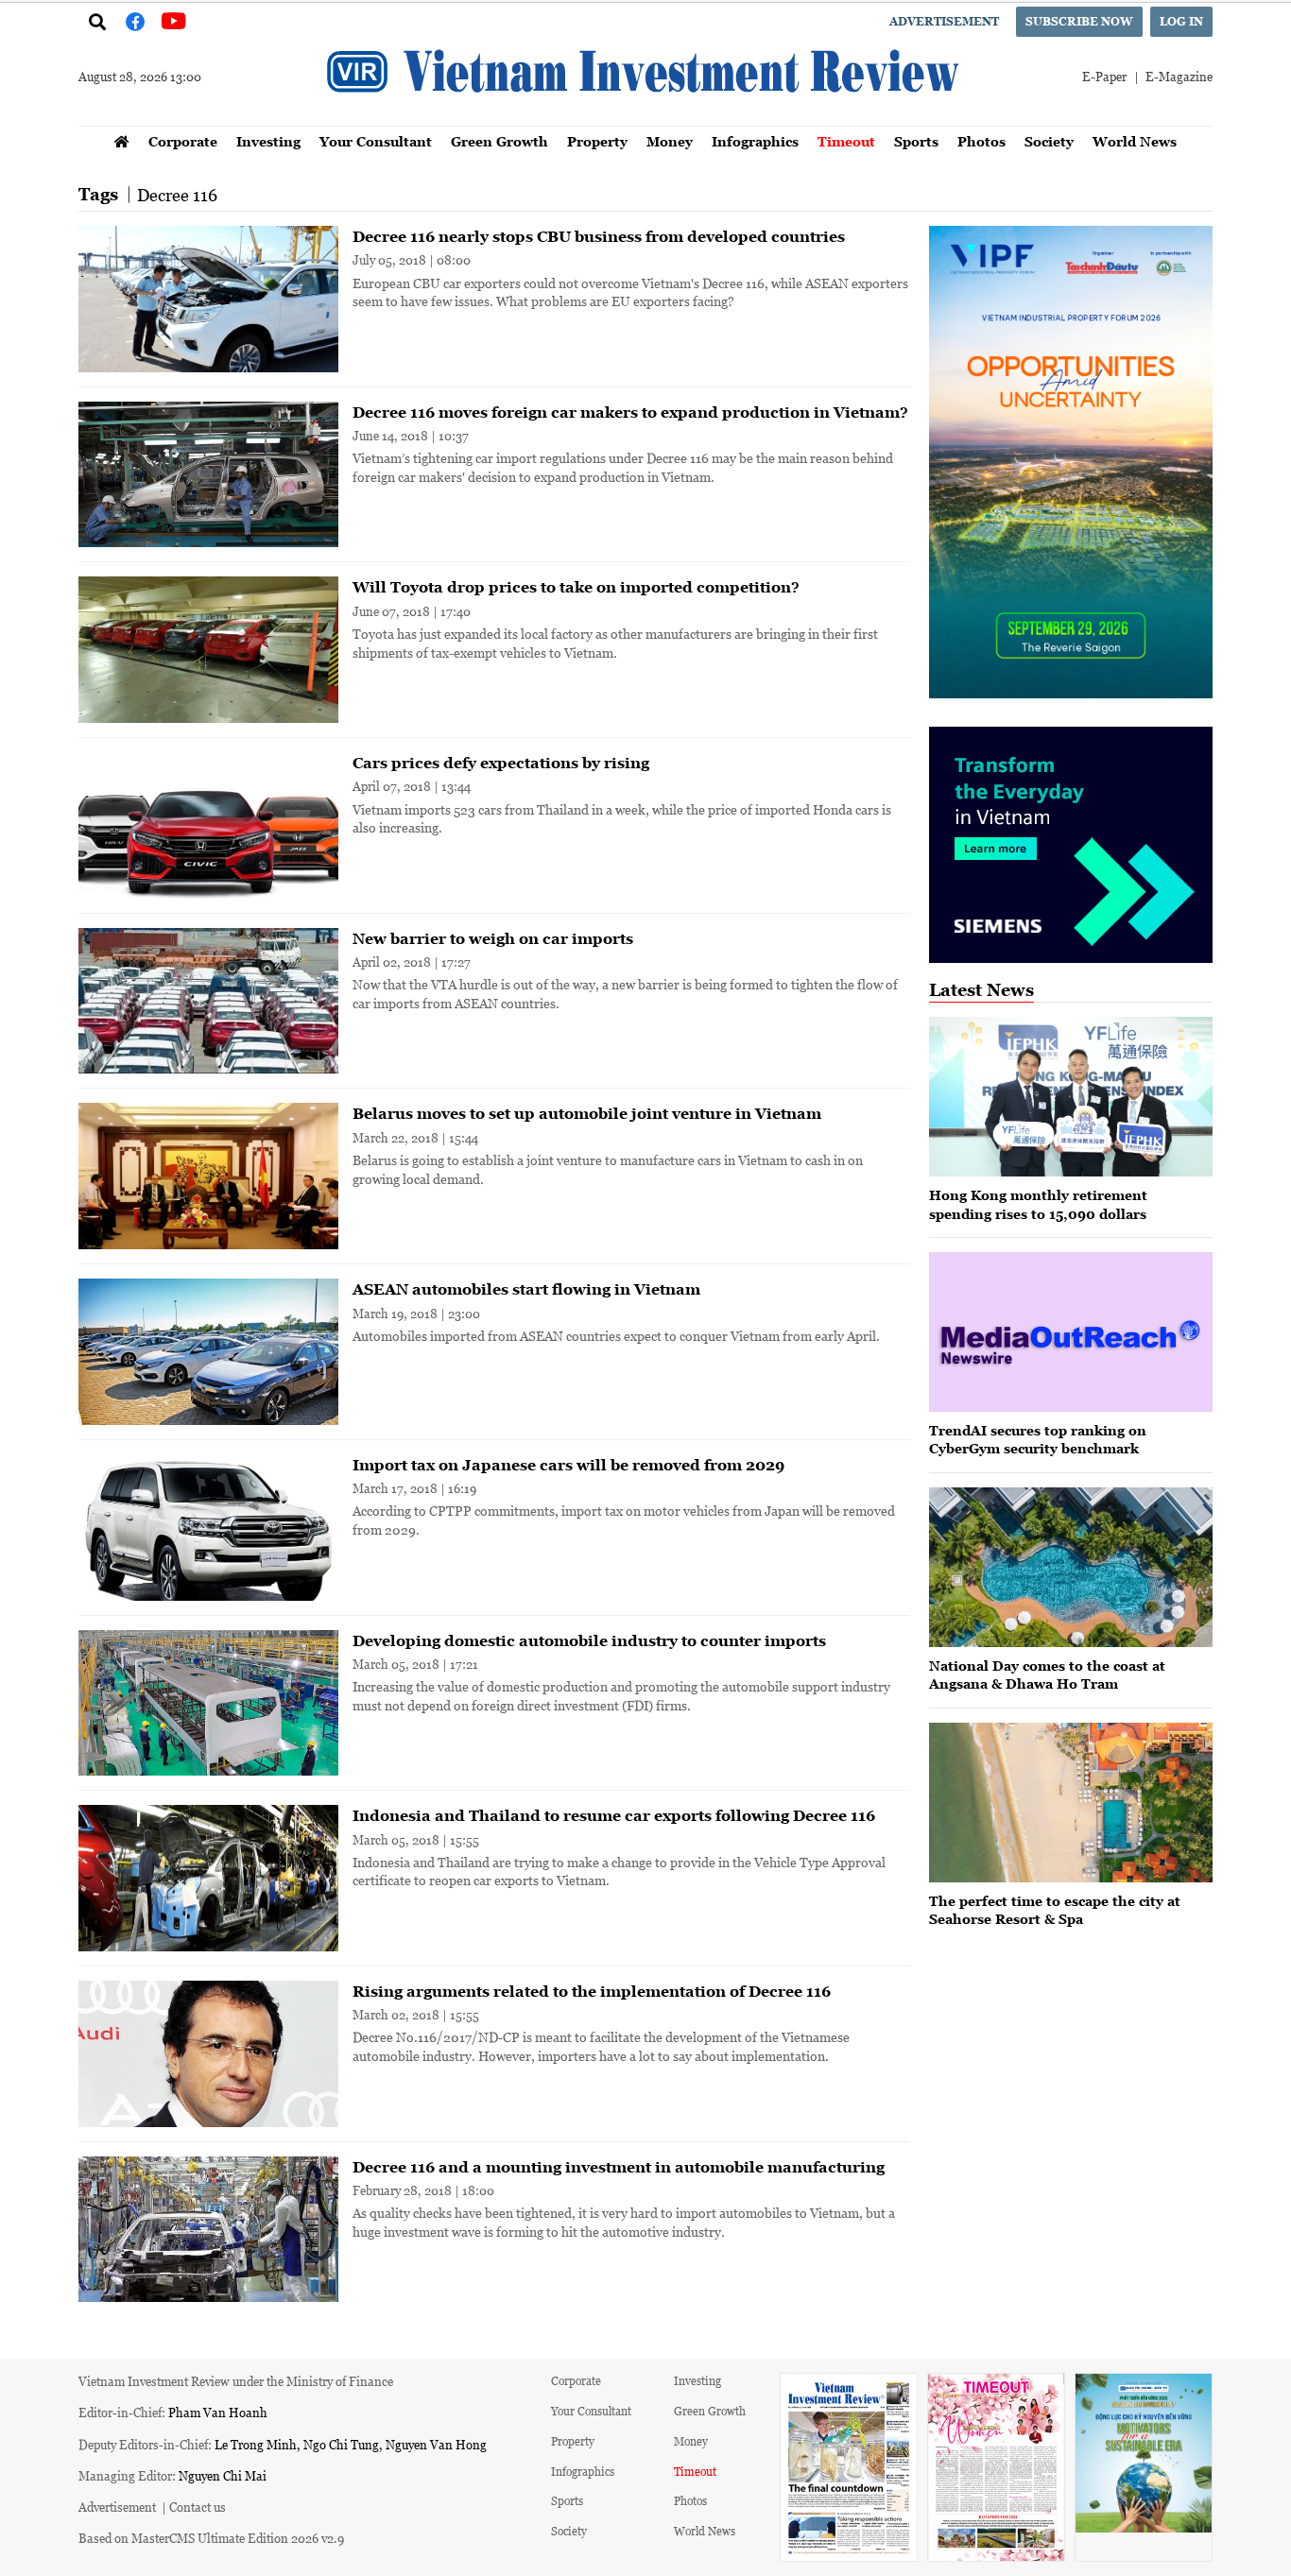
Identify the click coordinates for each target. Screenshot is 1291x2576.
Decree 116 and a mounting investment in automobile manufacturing (619, 2167)
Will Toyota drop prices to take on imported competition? (576, 587)
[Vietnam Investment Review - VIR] (645, 120)
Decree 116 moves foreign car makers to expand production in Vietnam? (630, 412)
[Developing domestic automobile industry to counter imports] (208, 1703)
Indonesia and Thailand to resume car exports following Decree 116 (614, 1815)
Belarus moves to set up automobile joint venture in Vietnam (587, 1113)
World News (1135, 141)
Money (670, 141)
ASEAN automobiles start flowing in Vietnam (526, 1289)
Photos (981, 141)
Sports (916, 141)
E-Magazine (1179, 76)
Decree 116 (177, 195)
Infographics (755, 141)
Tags (98, 194)
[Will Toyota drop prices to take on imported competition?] (208, 650)
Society (1049, 141)
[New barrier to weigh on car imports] (208, 1001)
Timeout (846, 141)
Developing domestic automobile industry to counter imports (589, 1640)
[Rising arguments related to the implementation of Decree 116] (208, 2054)
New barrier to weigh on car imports (493, 938)
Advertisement (944, 21)
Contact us (198, 2507)
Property (597, 141)
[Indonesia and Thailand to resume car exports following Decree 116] (208, 1878)
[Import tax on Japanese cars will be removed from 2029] (208, 1528)
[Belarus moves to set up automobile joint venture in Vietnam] (208, 1176)
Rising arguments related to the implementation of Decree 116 (592, 1991)
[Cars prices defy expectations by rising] (208, 825)
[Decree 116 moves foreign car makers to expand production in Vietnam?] (208, 475)
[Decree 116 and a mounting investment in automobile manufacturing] (208, 2230)
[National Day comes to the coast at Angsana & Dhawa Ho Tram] (1071, 1567)
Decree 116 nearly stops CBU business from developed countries (599, 236)
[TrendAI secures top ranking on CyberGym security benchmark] (1071, 1332)
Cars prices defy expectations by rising (501, 763)
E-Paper (1104, 76)
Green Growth (499, 141)
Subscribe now (1079, 21)
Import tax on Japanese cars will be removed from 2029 (568, 1465)
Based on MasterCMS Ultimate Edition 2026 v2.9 (211, 2538)
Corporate (183, 141)
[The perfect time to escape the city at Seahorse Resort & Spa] (1071, 1803)
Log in (1181, 21)
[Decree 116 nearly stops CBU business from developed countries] (208, 299)
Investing (268, 141)
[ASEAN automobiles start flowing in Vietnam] (208, 1352)
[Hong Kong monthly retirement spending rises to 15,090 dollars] (1071, 1097)
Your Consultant (376, 141)
